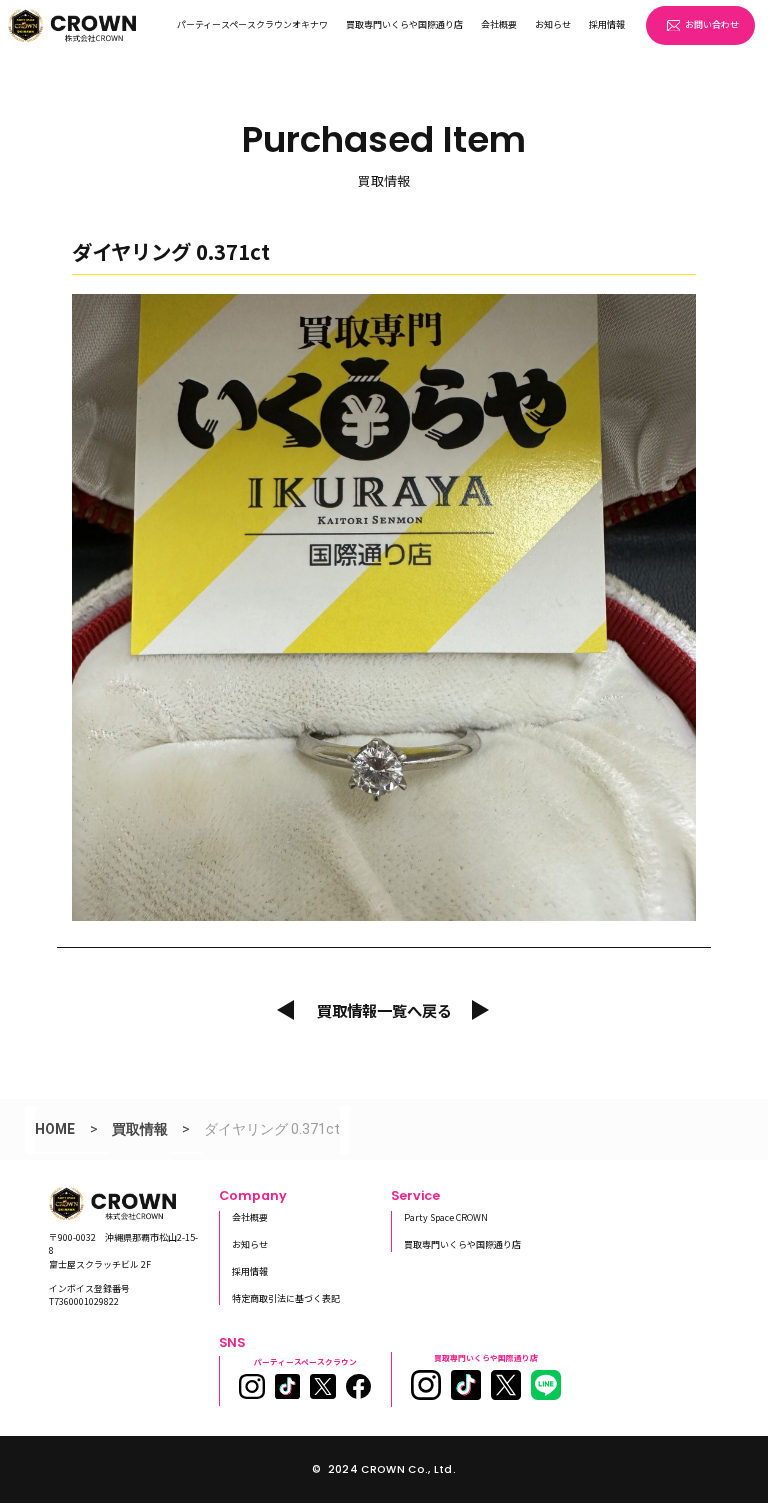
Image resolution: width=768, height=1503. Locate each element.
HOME (55, 1129)
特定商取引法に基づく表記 (286, 1298)
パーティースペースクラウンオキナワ (252, 24)
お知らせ (553, 24)
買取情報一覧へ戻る (384, 1010)
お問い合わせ (712, 24)
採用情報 (607, 24)
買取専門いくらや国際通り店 (404, 24)
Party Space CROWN (446, 1217)
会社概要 (499, 24)
